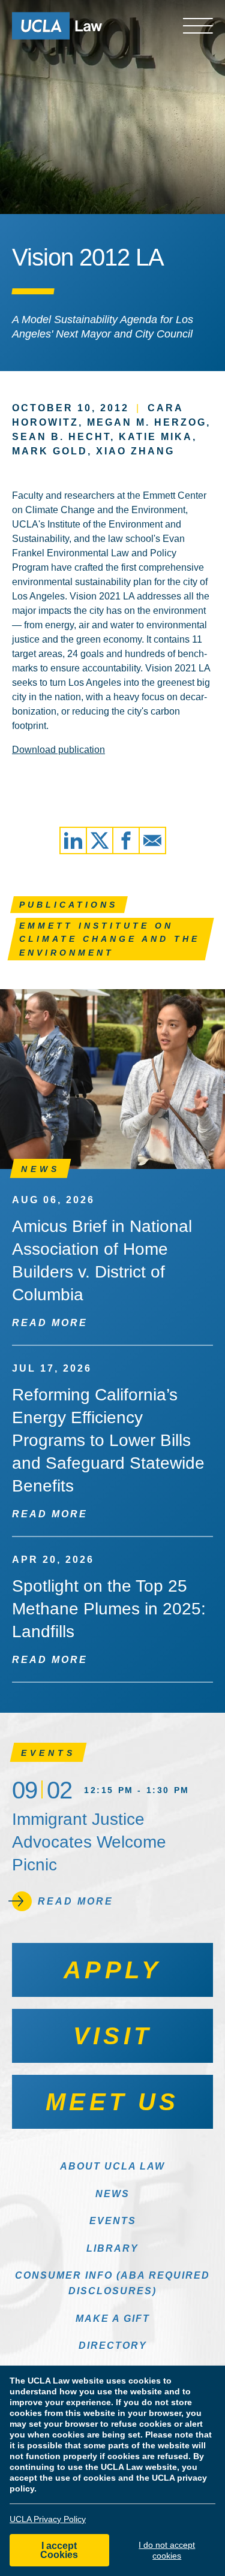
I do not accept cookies (167, 2550)
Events (113, 2221)
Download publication (58, 750)
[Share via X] (100, 840)
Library (112, 2248)
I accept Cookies (59, 2550)
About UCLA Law (112, 2166)
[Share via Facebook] (126, 840)
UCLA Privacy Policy (48, 2519)
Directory (113, 2345)
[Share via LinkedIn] (73, 840)
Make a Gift (113, 2319)
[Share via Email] (152, 840)
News (112, 2194)
